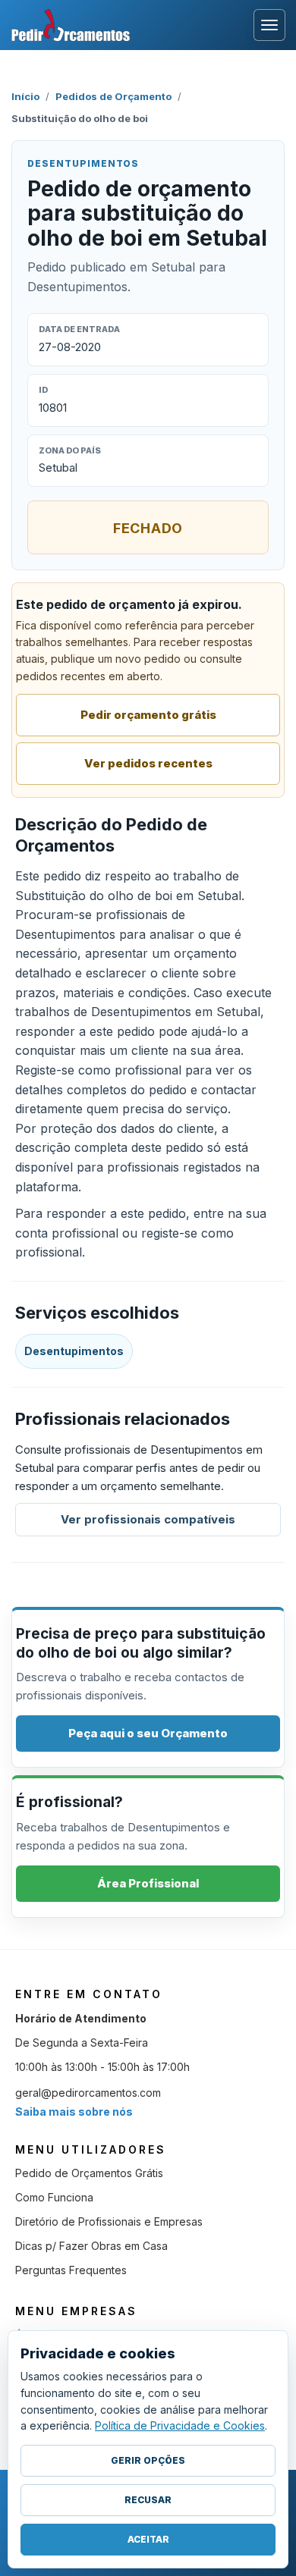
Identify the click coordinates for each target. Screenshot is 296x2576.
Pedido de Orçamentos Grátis (89, 2173)
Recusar (148, 2500)
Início (25, 96)
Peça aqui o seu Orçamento (148, 1733)
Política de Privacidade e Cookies (180, 2425)
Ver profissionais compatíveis (148, 1519)
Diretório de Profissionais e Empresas (109, 2221)
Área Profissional (148, 1883)
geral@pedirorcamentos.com (88, 2093)
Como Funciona (54, 2197)
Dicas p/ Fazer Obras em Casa (91, 2246)
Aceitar (148, 2539)
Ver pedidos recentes (148, 763)
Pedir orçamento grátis (148, 715)
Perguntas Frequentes (71, 2270)
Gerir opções (148, 2460)
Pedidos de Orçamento (113, 96)
